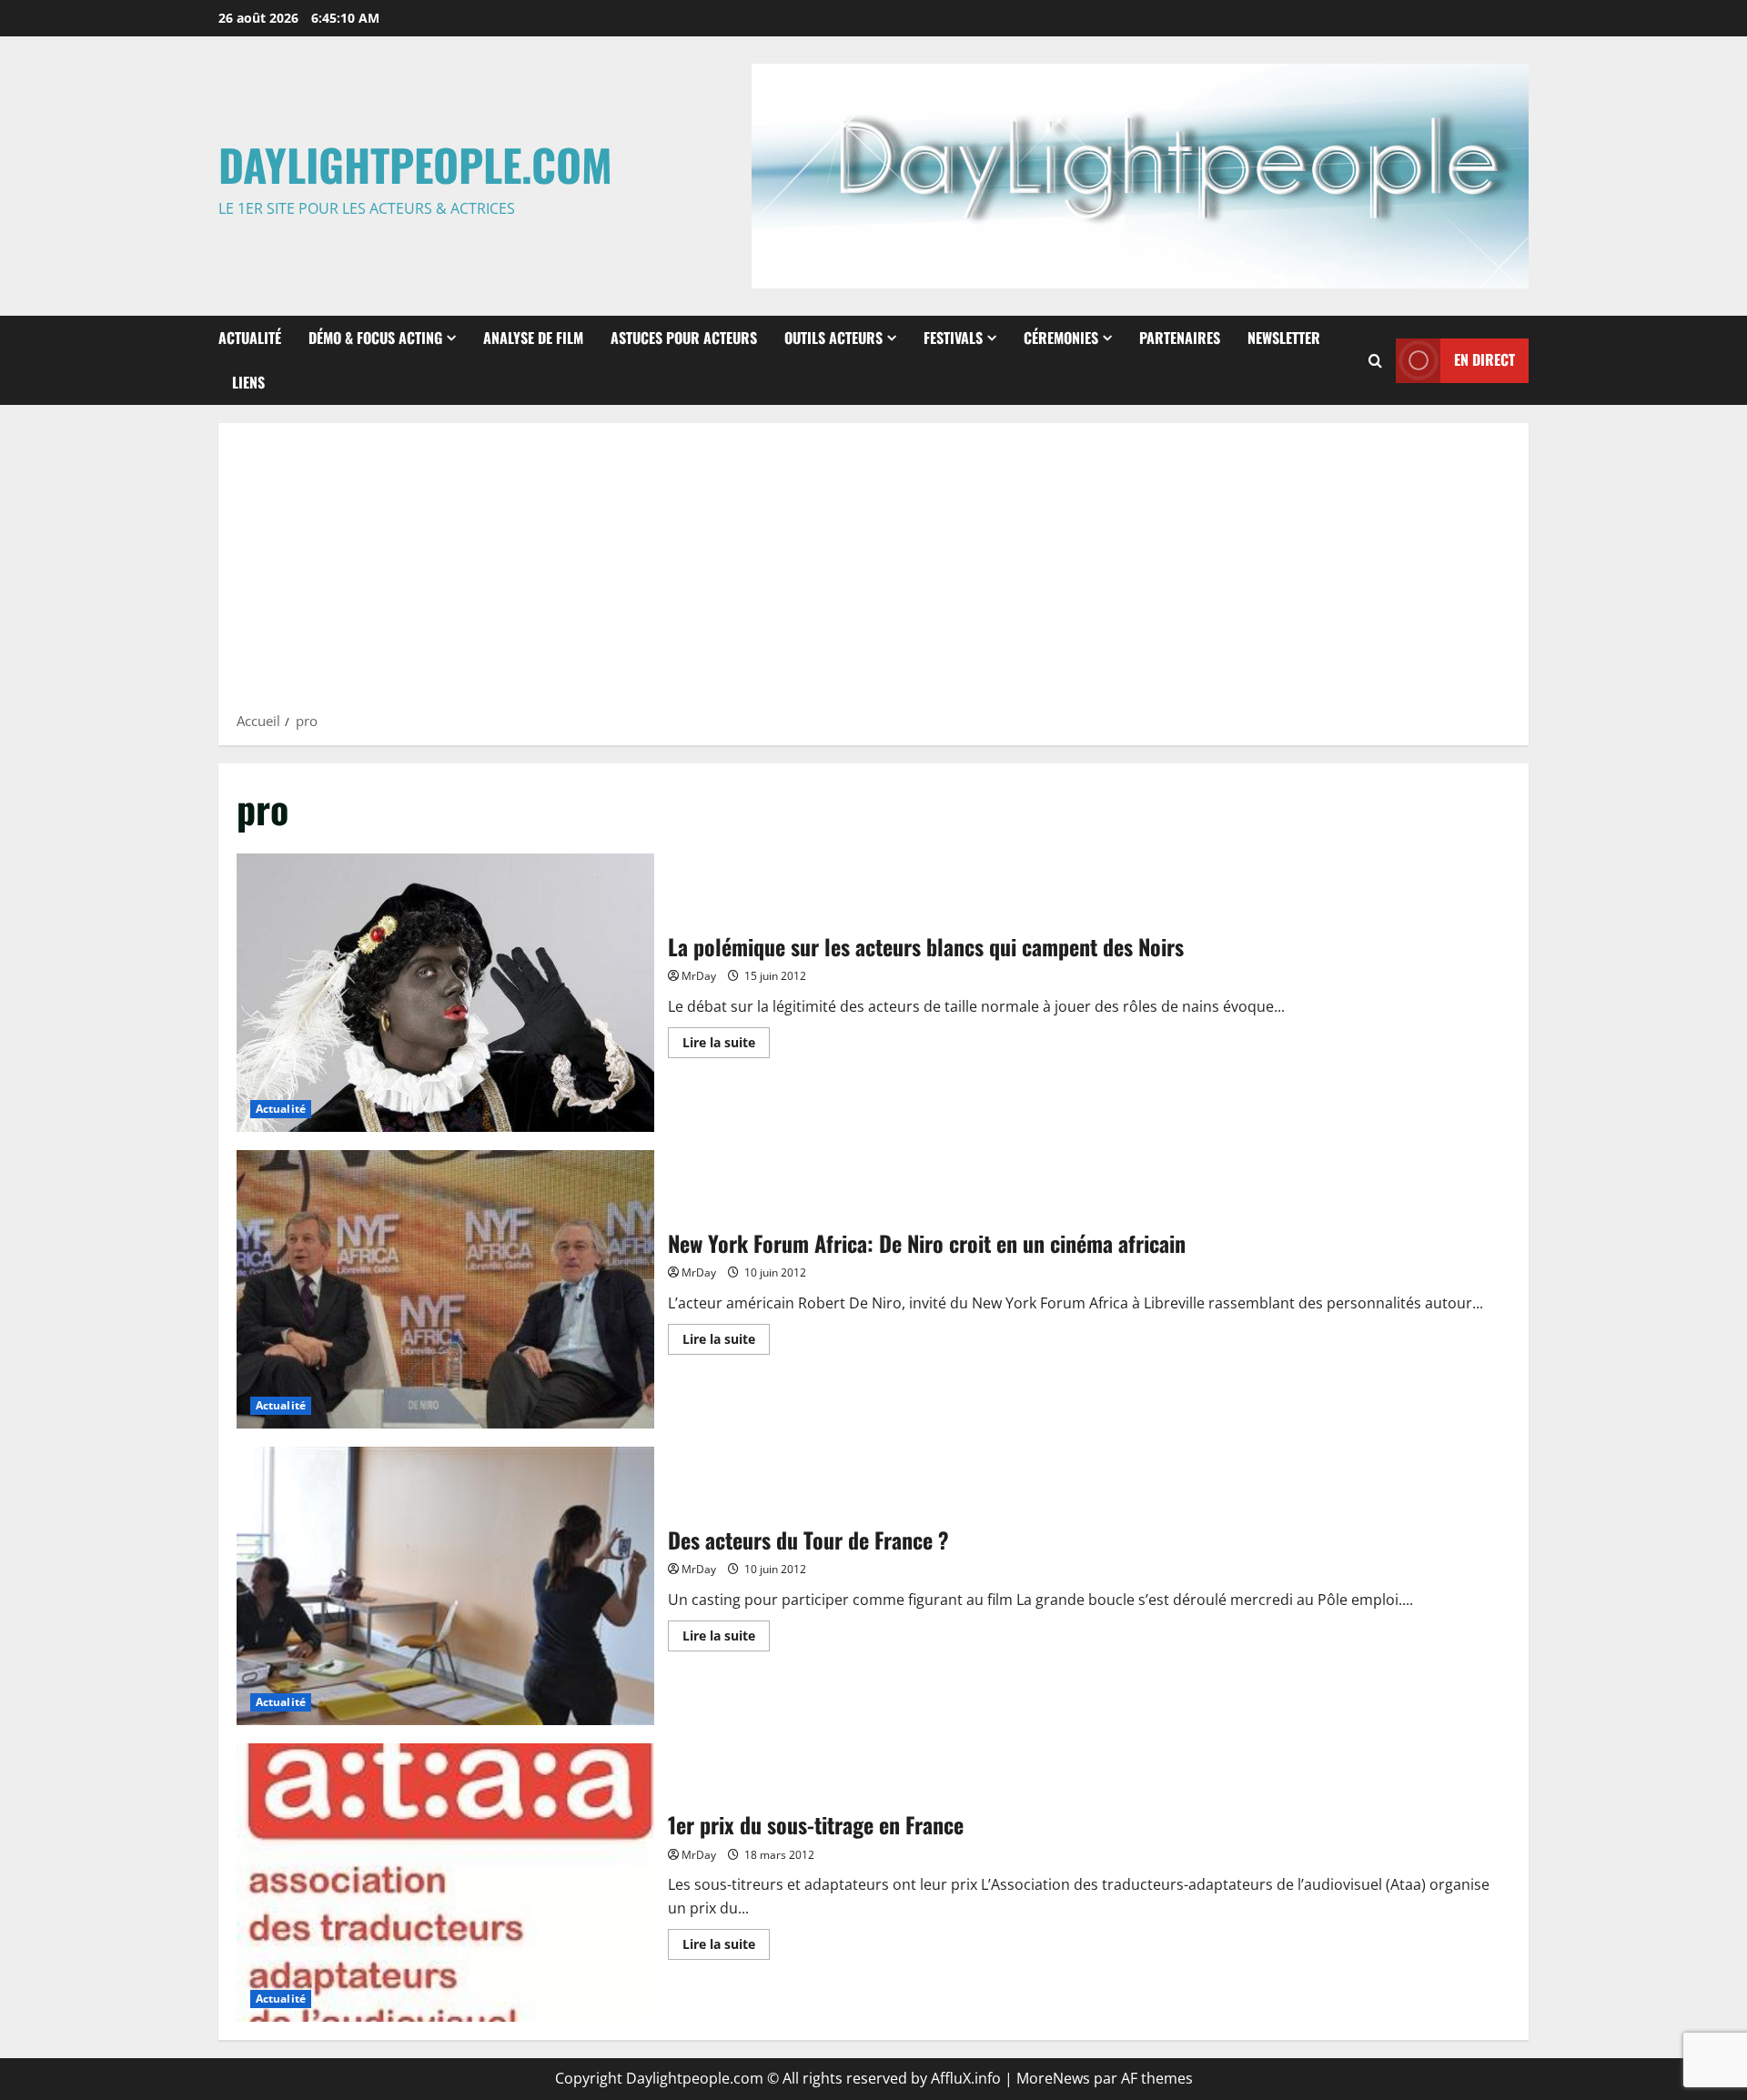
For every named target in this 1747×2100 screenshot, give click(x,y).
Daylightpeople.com (415, 164)
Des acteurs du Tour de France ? (445, 1586)
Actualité (250, 338)
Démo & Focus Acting (375, 338)
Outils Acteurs (833, 338)
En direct (1484, 359)
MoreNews (1053, 2078)
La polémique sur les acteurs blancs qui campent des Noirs (445, 993)
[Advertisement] (873, 573)
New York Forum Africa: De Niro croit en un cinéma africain (445, 1289)
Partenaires (1180, 338)
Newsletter (1284, 338)
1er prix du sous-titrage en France (445, 1883)
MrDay (699, 976)
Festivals (953, 338)
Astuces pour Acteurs (684, 338)
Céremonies (1061, 338)
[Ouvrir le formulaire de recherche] (1375, 361)
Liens (248, 382)
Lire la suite (726, 1045)
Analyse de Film (533, 338)
